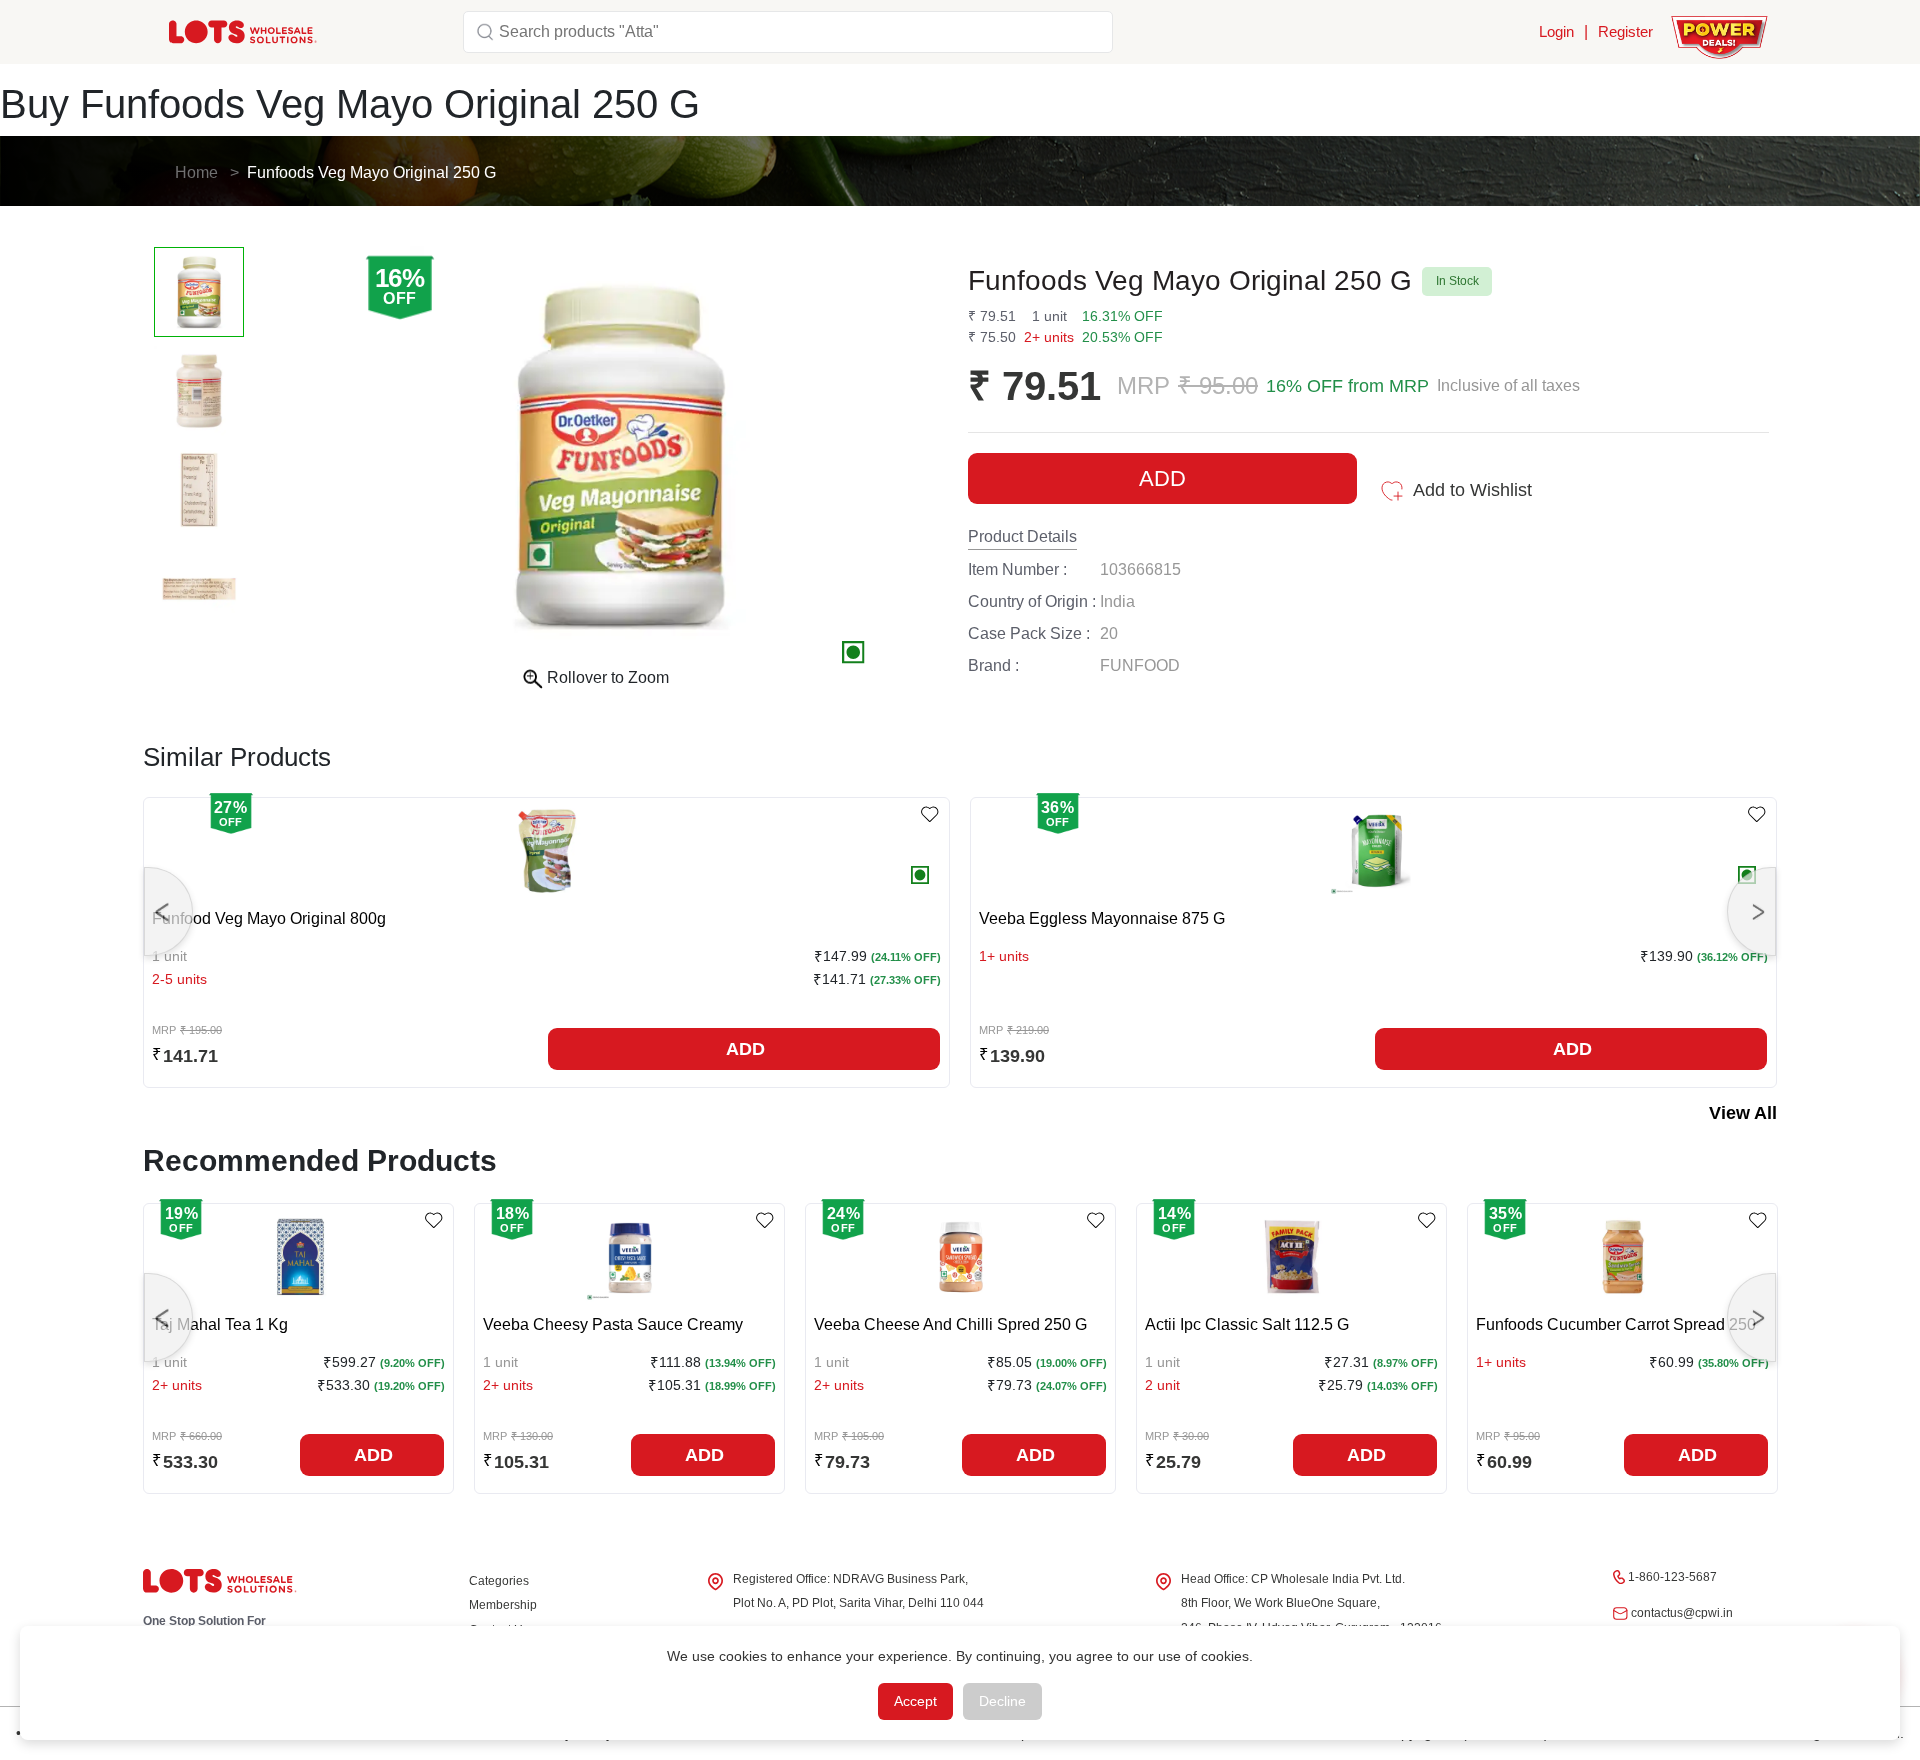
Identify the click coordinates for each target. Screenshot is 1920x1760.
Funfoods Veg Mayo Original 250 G (371, 172)
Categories (499, 1581)
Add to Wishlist (1472, 490)
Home (196, 172)
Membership (503, 1605)
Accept (915, 1701)
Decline (1002, 1701)
